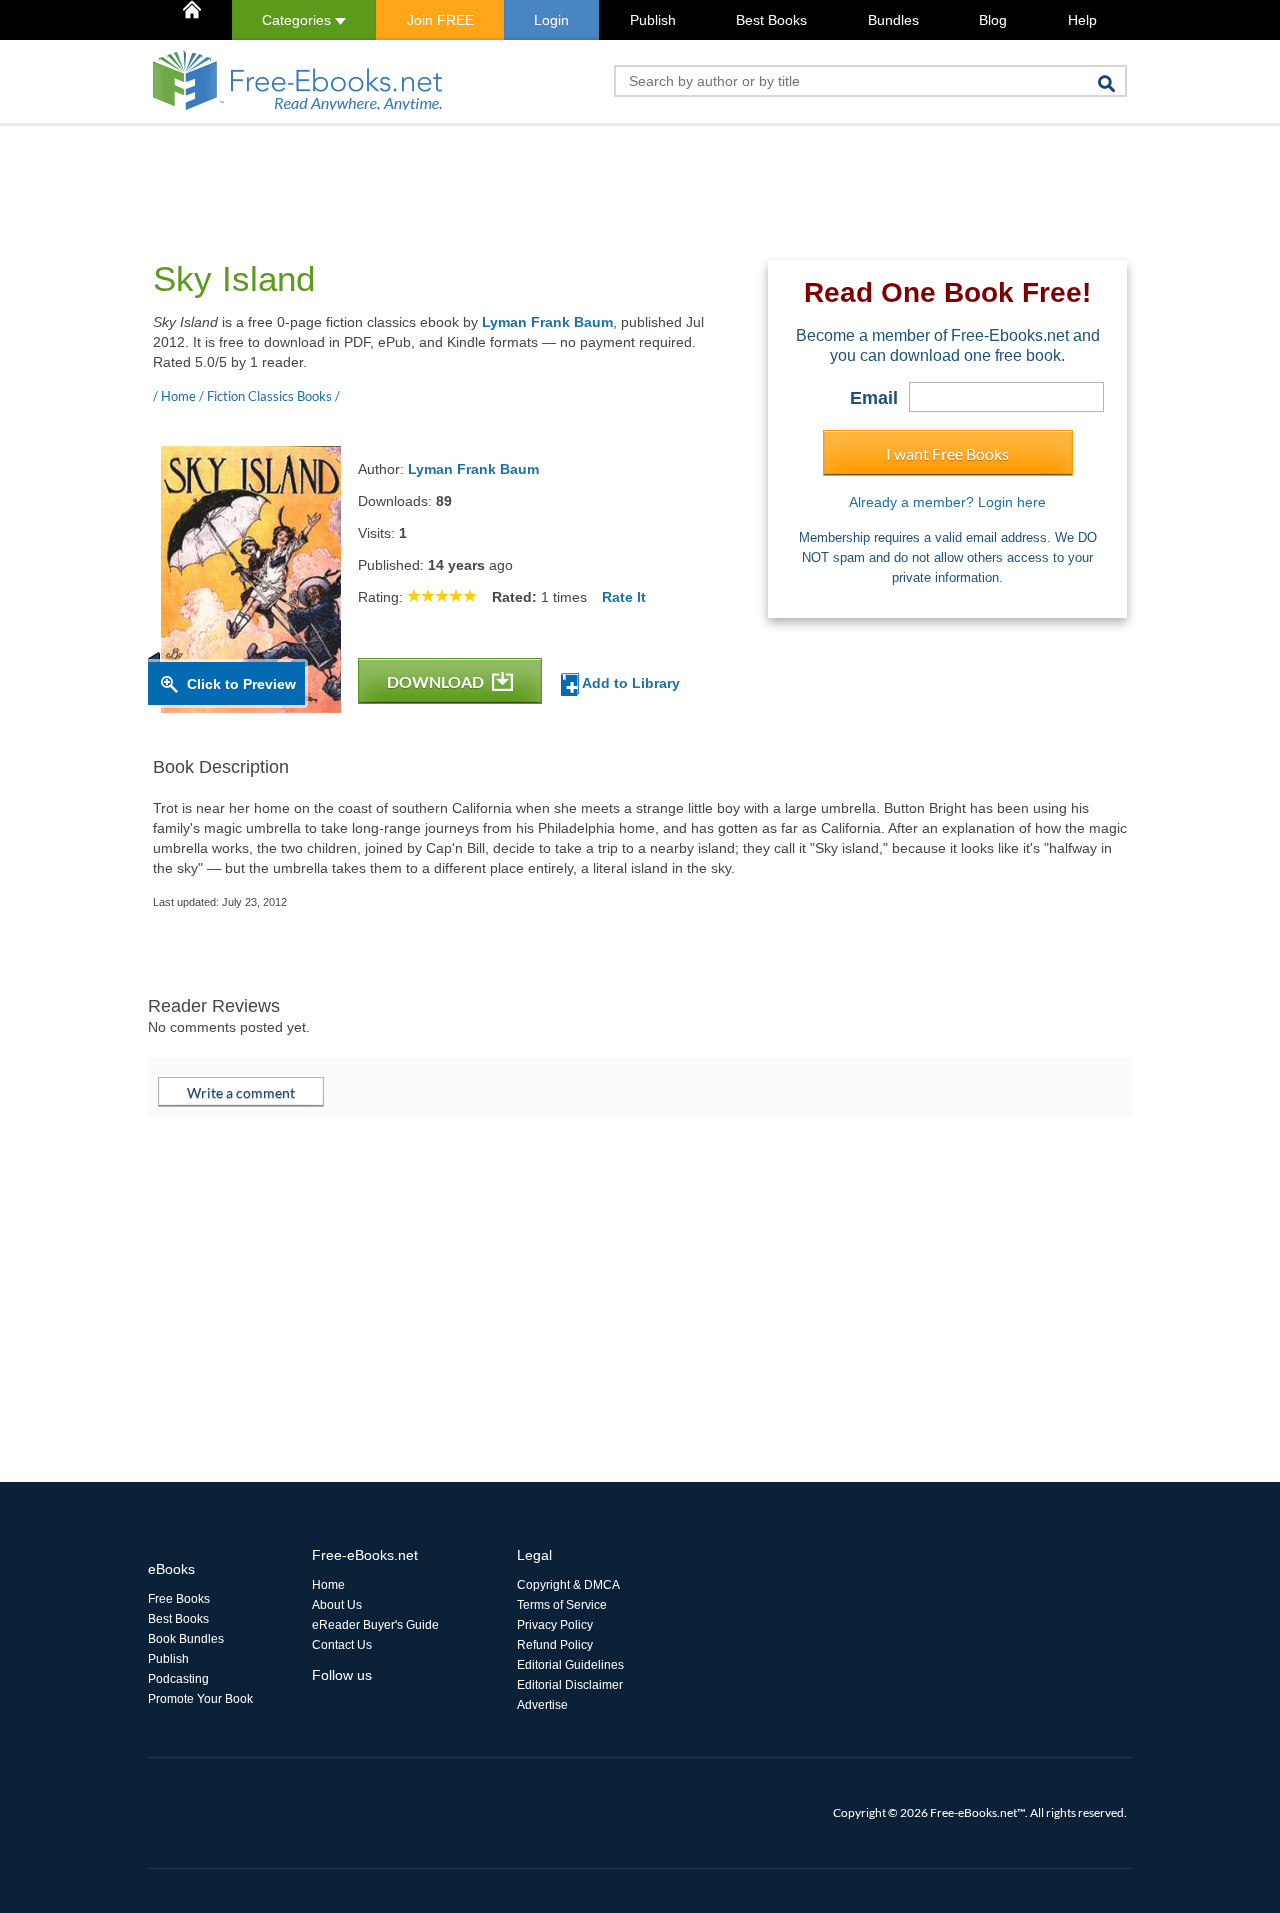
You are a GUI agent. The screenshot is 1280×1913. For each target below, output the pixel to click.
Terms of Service (562, 1605)
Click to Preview (241, 684)
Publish (653, 20)
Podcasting (178, 1679)
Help (1082, 20)
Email (874, 398)
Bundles (893, 20)
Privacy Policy (555, 1625)
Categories (298, 20)
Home (328, 1585)
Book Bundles (186, 1639)
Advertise (542, 1705)
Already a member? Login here (947, 502)
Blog (993, 20)
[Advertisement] (512, 171)
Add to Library (629, 683)
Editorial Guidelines (570, 1665)
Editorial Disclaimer (570, 1685)
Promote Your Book (200, 1699)
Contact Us (342, 1645)
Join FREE (440, 20)
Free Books (179, 1599)
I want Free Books (947, 453)
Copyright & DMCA (568, 1585)
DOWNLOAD (437, 681)
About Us (337, 1605)
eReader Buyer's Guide (375, 1625)
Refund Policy (555, 1645)
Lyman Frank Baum (547, 322)
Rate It (624, 597)
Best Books (771, 20)
